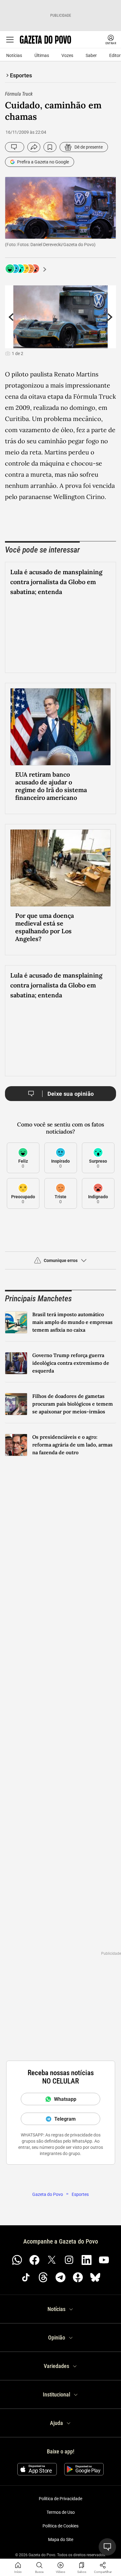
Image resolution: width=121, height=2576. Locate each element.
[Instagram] (69, 2356)
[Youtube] (104, 2356)
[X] (52, 2356)
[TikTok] (26, 2373)
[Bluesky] (95, 2373)
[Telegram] (60, 2373)
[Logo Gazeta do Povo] (45, 40)
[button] (60, 1359)
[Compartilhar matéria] (103, 2565)
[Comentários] (15, 147)
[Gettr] (78, 2373)
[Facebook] (34, 2356)
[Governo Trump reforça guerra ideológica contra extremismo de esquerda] (16, 1459)
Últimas (42, 55)
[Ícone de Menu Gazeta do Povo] (10, 40)
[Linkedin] (87, 2356)
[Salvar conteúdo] (50, 147)
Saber (91, 55)
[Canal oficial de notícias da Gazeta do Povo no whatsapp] (17, 2356)
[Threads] (43, 2373)
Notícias (14, 55)
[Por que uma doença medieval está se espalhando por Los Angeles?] (60, 964)
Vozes (67, 55)
